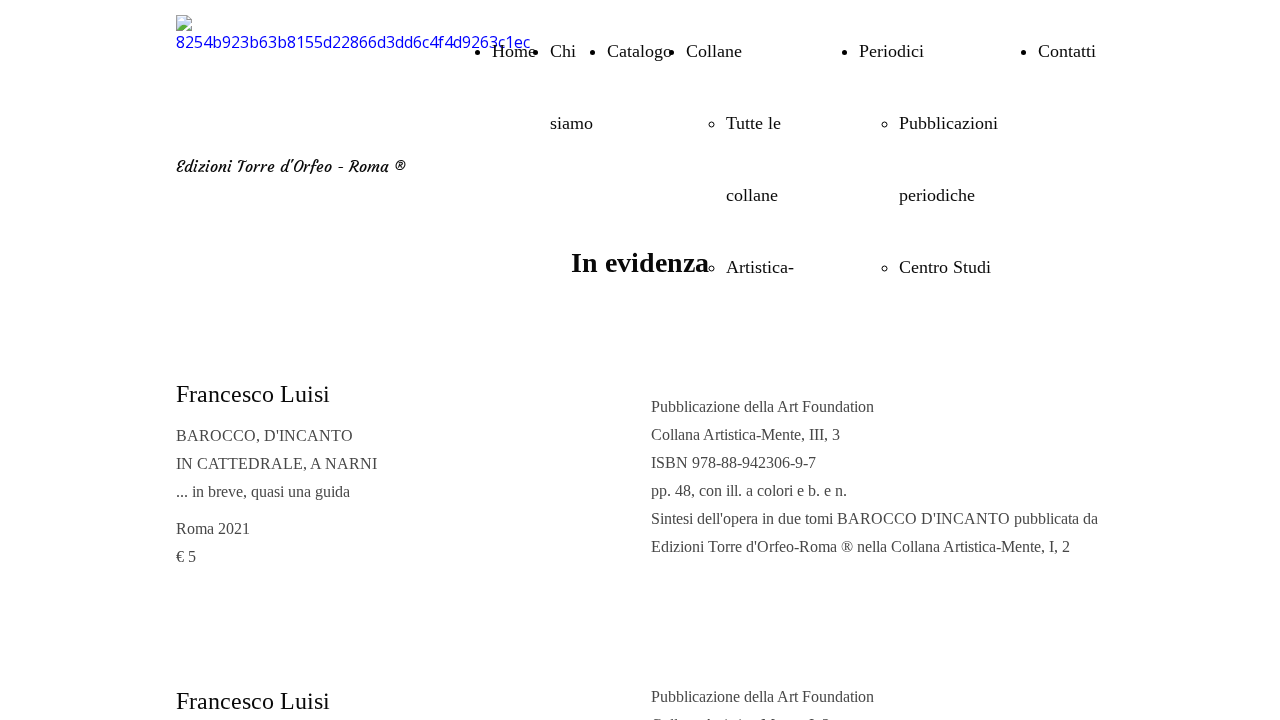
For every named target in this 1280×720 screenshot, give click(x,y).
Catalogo (639, 51)
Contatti (1067, 51)
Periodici (891, 51)
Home (514, 51)
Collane (714, 51)
